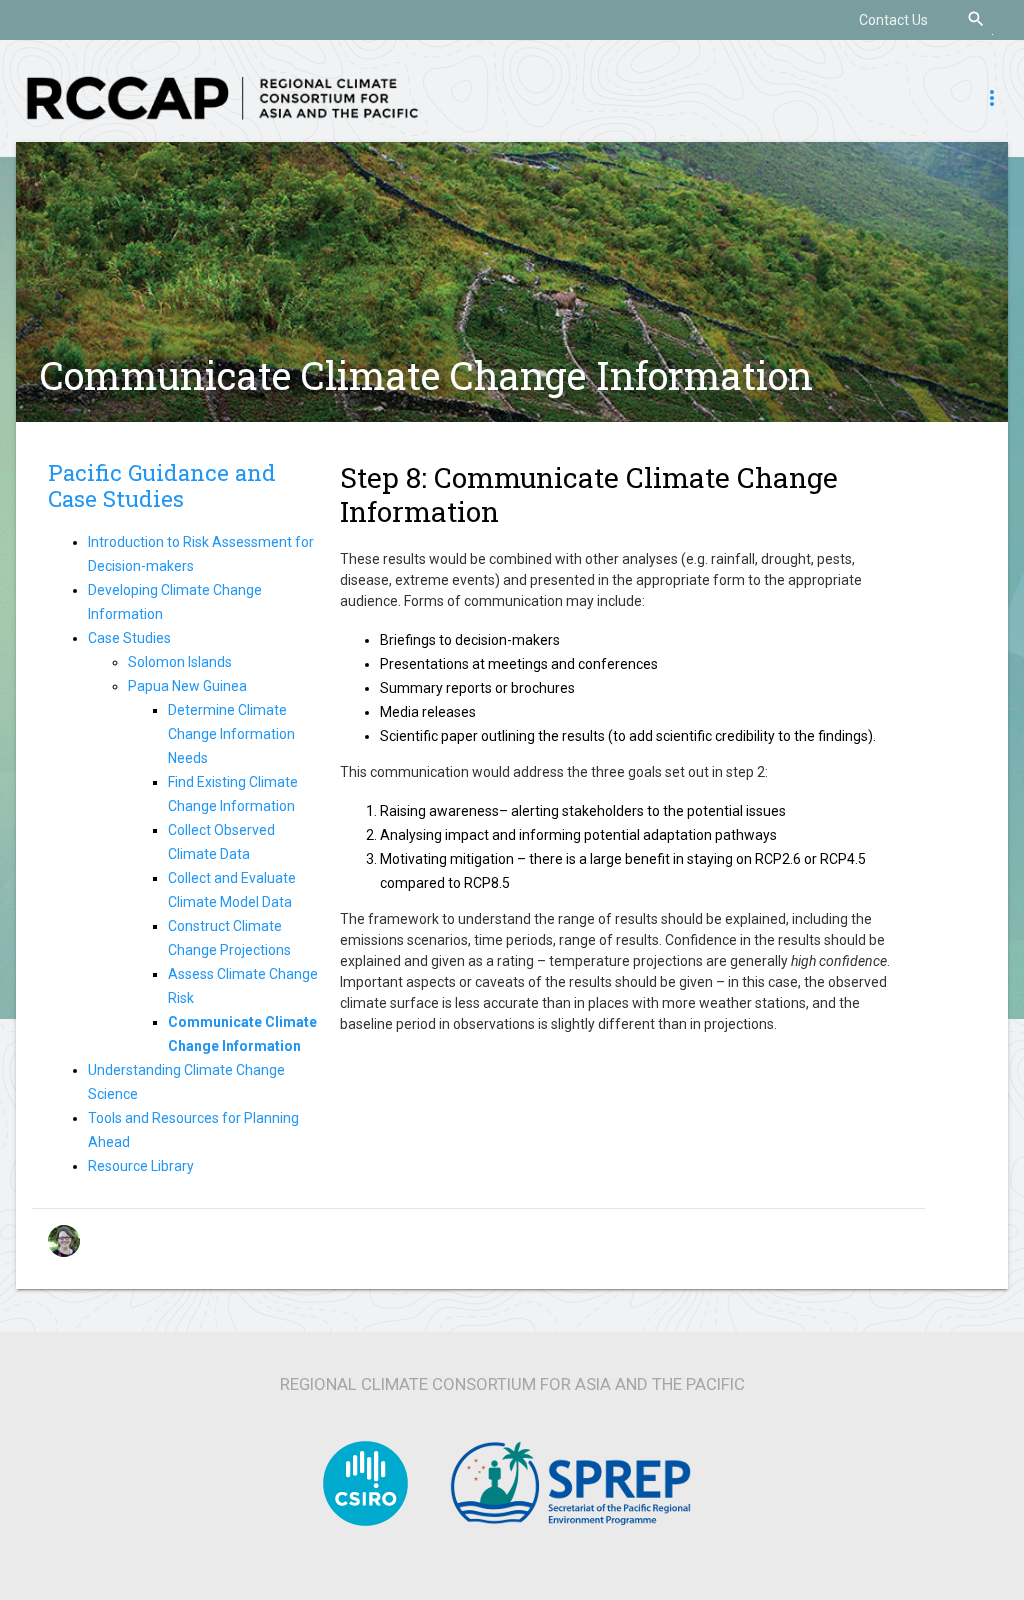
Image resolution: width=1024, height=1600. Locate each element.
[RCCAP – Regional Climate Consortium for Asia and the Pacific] (222, 97)
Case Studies (129, 638)
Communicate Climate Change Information (426, 375)
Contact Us (893, 20)
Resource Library (141, 1166)
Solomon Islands (180, 662)
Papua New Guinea (187, 686)
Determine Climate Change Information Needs (231, 734)
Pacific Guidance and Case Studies (162, 486)
